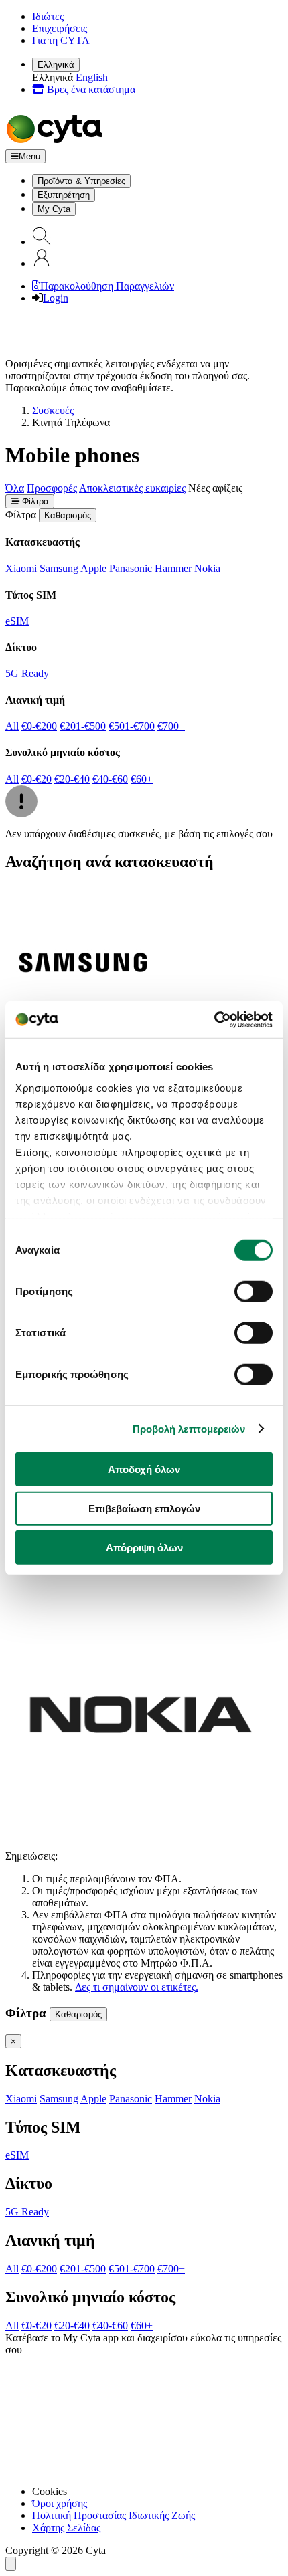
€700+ (171, 726)
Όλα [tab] (15, 488)
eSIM (17, 621)
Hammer (173, 568)
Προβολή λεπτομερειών (189, 1428)
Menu (29, 156)
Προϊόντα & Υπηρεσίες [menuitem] (81, 181)
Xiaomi (21, 568)
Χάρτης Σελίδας (66, 2528)
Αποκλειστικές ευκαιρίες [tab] (132, 488)
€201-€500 (83, 726)
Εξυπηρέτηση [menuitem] (64, 195)
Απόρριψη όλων (144, 1548)
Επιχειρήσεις (60, 28)
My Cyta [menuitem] (54, 209)
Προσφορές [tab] (52, 488)
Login (56, 298)
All (12, 726)
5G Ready (27, 673)
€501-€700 (132, 726)
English (92, 77)
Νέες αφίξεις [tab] (215, 488)
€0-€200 (39, 726)
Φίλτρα (34, 501)
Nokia (207, 568)
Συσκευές (53, 410)
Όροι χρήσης (60, 2503)
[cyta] (57, 143)
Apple (93, 568)
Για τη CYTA (61, 40)
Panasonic (131, 568)
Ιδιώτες (48, 16)
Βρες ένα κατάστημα (90, 89)
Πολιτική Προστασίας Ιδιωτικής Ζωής (114, 2515)
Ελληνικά (56, 65)
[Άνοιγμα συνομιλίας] (11, 2564)
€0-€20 (37, 779)
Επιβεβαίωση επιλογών (144, 1508)
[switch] (254, 1292)
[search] (42, 242)
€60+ (142, 779)
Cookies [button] (50, 2491)
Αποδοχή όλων (144, 1469)
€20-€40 (72, 779)
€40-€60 (110, 779)
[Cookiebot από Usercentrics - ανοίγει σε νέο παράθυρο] (214, 1019)
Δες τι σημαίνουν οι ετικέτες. (137, 1987)
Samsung (59, 568)
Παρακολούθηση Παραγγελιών (107, 286)
